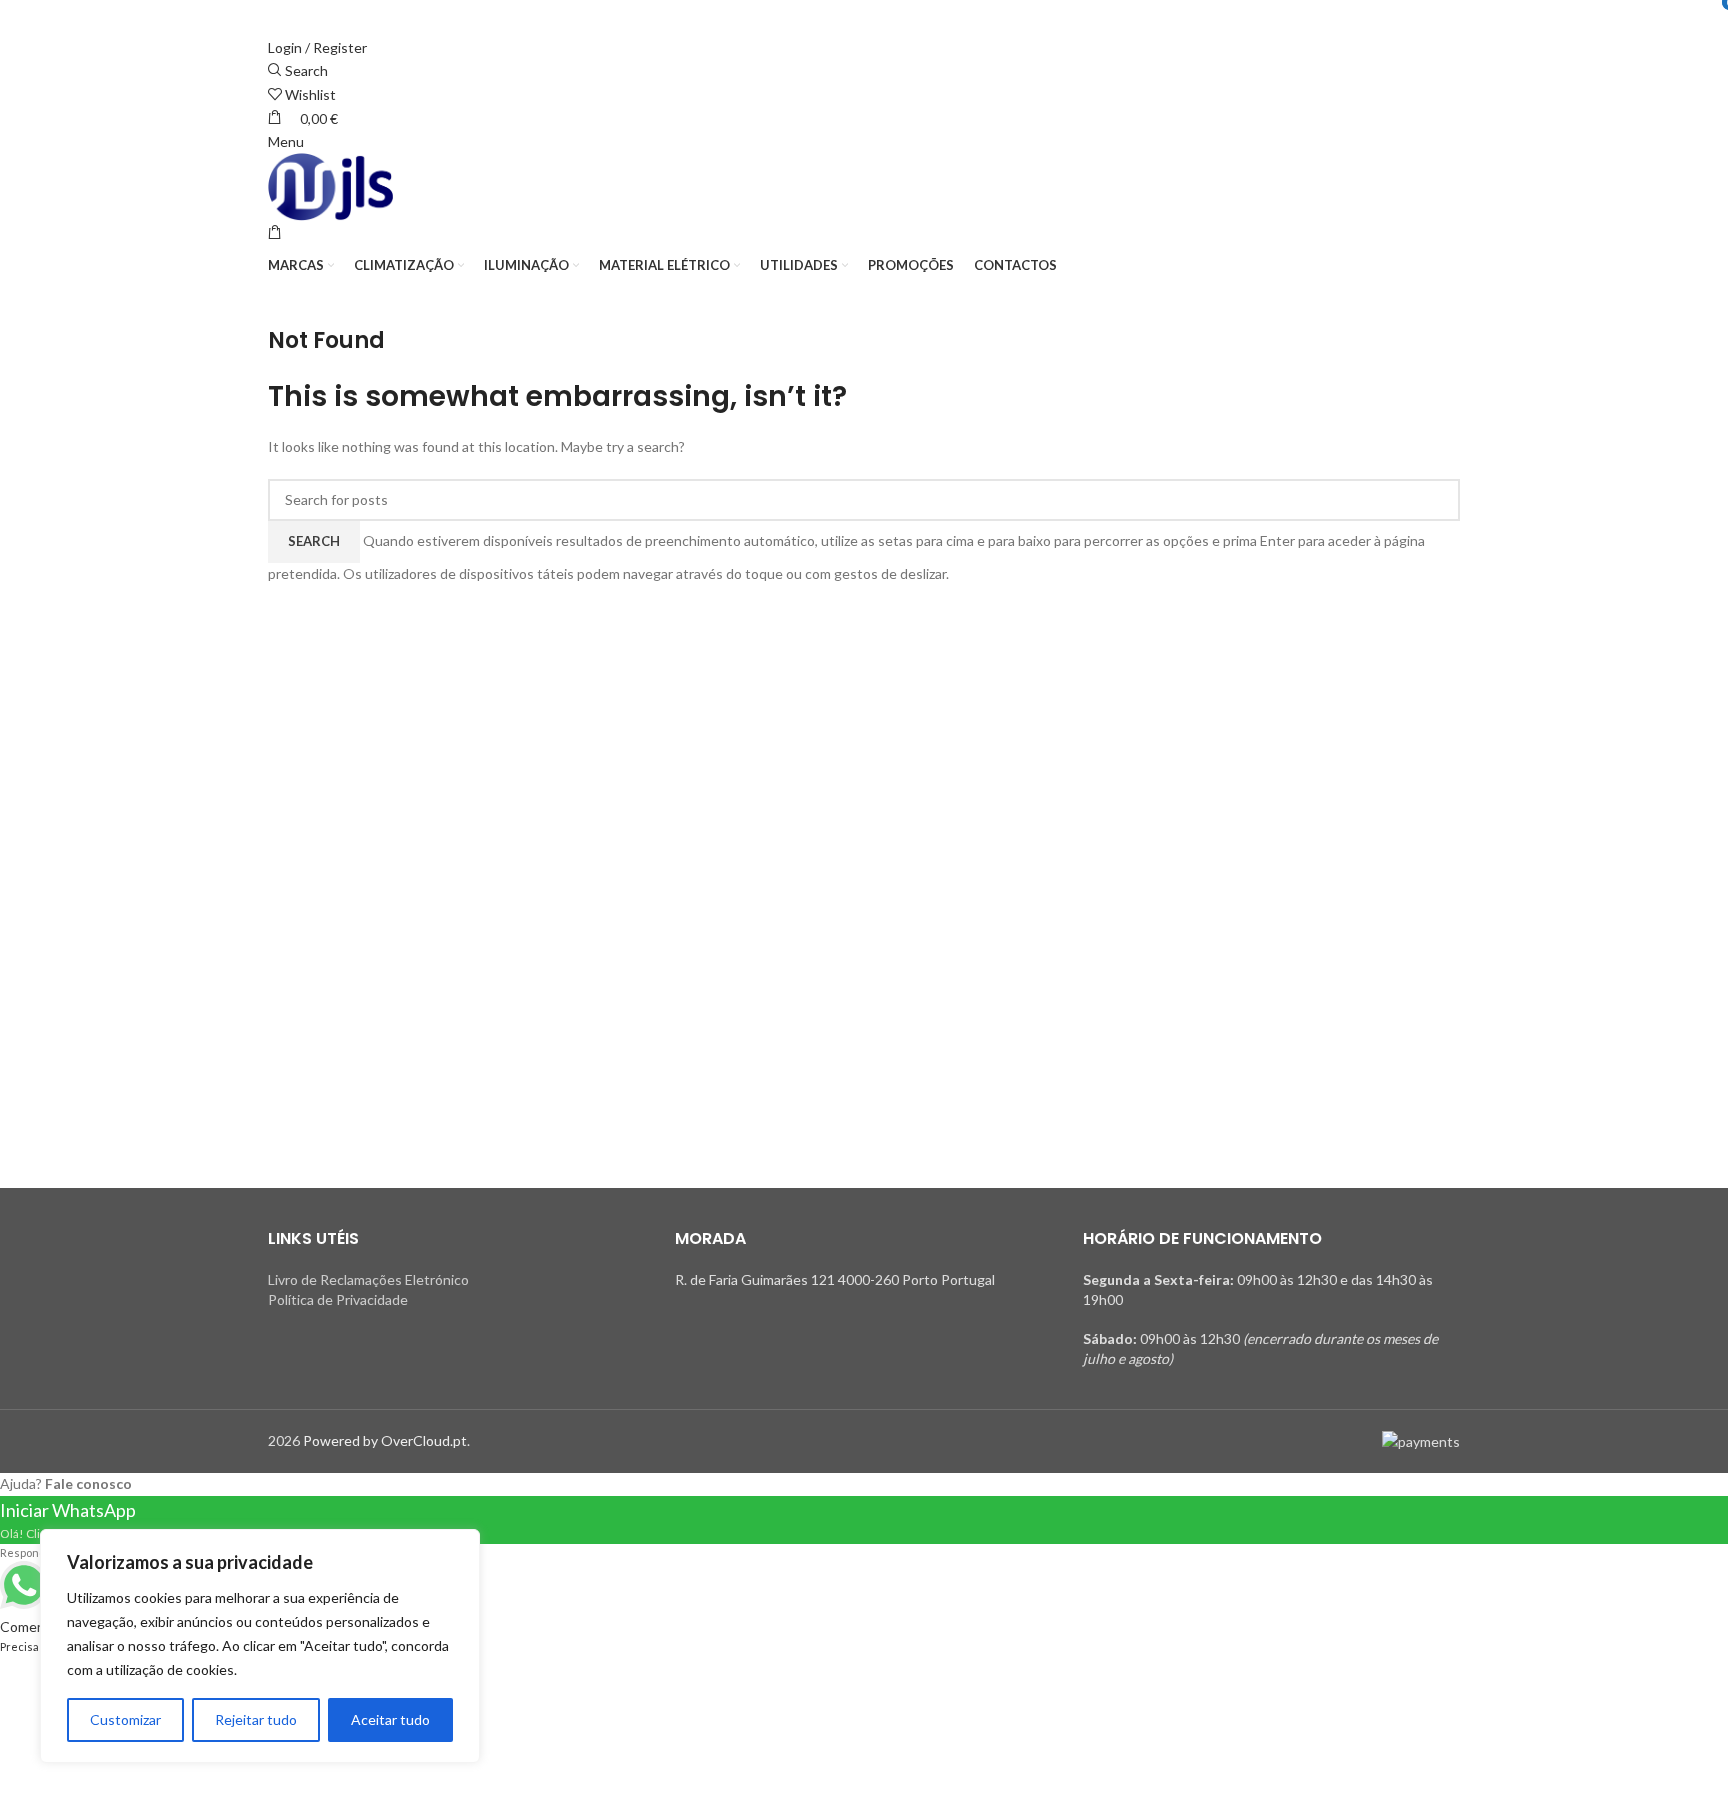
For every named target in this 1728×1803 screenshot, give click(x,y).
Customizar (125, 1719)
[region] (260, 1646)
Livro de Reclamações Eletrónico (368, 1279)
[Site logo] (330, 187)
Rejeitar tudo (256, 1719)
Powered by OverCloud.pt (385, 1440)
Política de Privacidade (338, 1299)
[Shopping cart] (275, 232)
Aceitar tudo (390, 1719)
